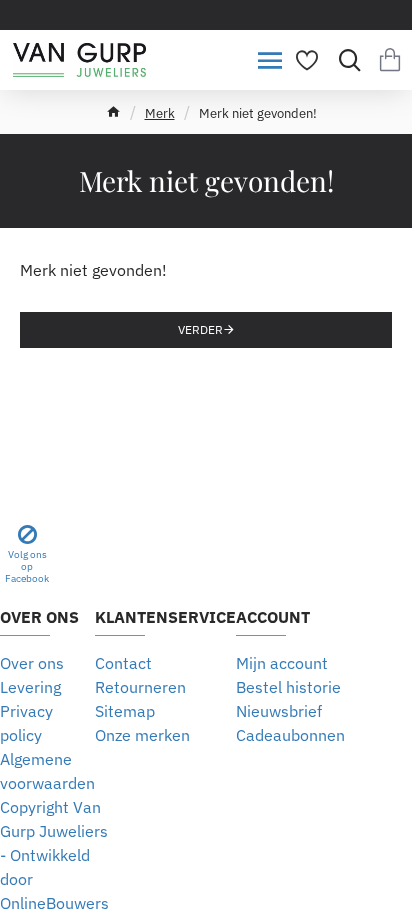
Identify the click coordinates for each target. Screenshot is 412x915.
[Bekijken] (389, 60)
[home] (113, 111)
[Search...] (344, 60)
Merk (160, 113)
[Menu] (269, 60)
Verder (200, 329)
